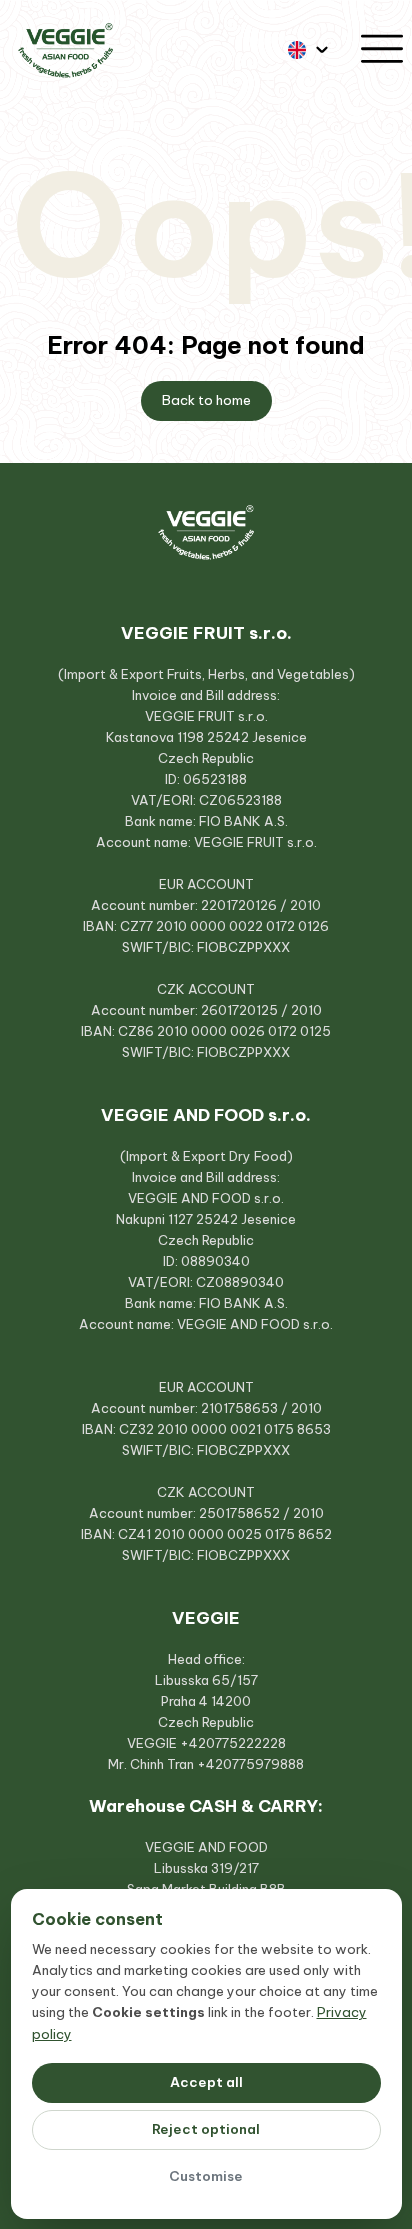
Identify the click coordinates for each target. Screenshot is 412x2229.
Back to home (206, 400)
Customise (206, 2176)
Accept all (206, 2082)
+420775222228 (233, 1743)
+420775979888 (250, 1764)
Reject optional (206, 2129)
